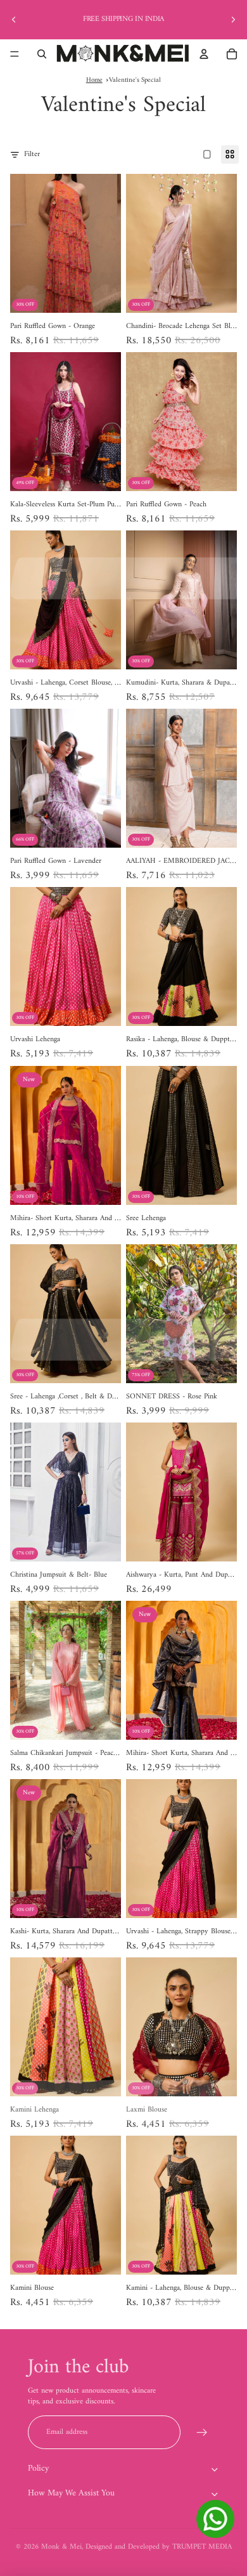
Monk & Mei (61, 2547)
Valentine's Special (135, 80)
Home (94, 80)
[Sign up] (202, 2432)
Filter (32, 155)
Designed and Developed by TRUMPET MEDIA (159, 2547)
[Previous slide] (14, 20)
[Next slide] (233, 20)
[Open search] (42, 54)
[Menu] (15, 54)
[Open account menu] (204, 54)
